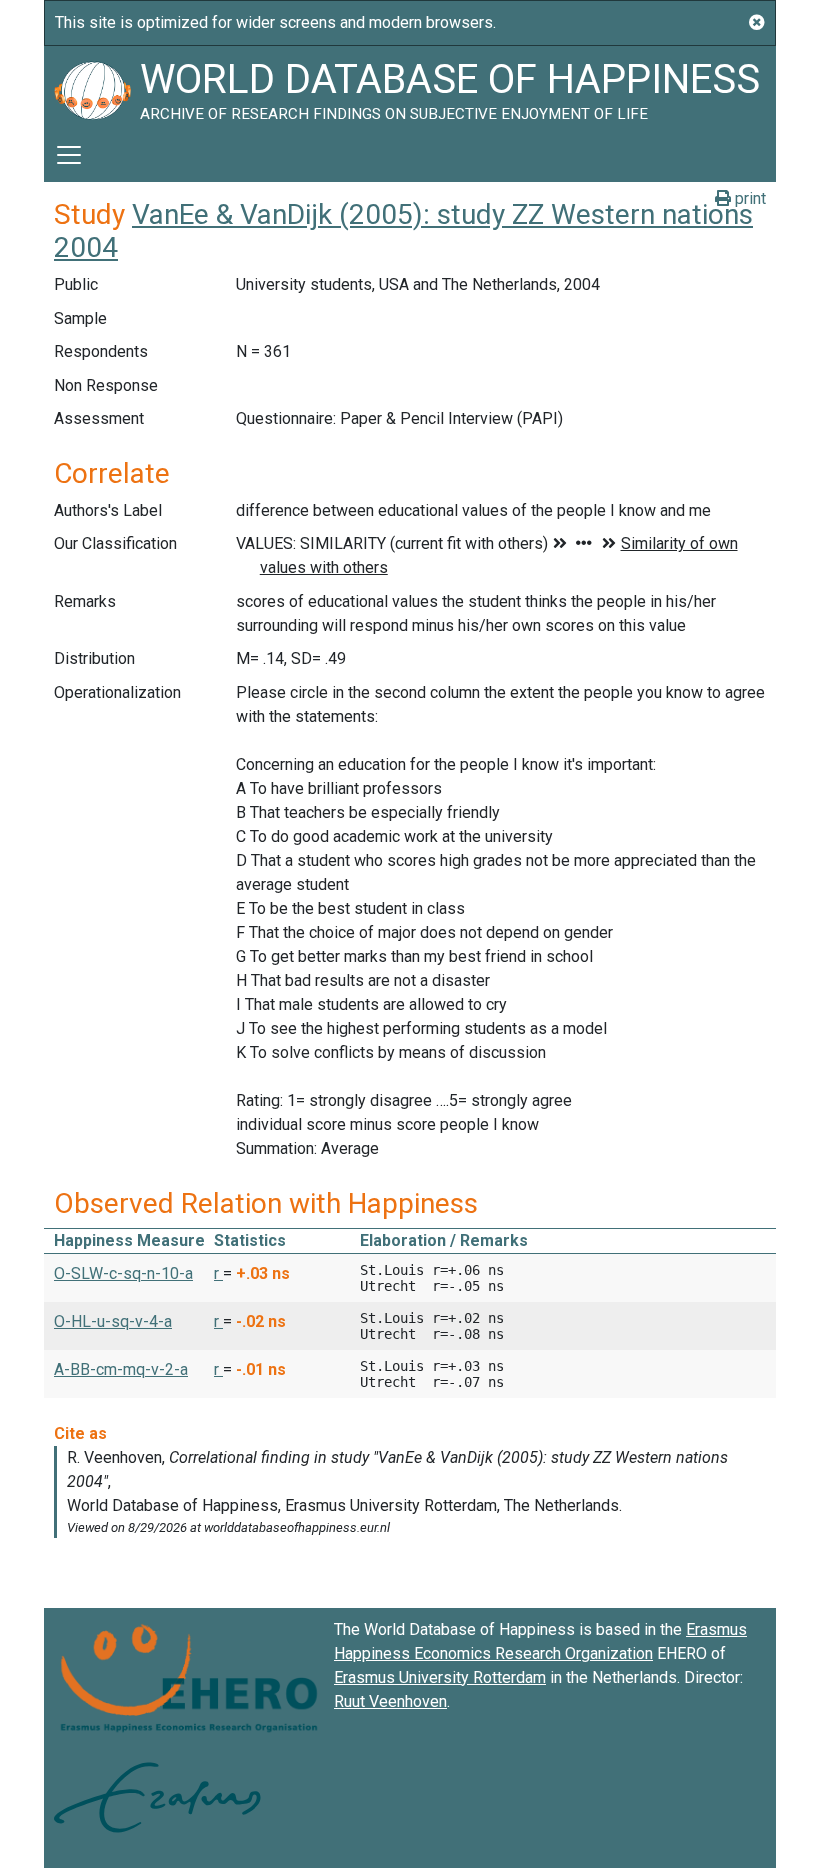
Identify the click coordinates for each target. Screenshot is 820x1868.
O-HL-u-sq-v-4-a (113, 1321)
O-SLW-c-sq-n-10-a (123, 1273)
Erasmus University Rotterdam (440, 1677)
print (748, 198)
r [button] (218, 1273)
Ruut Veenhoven (390, 1701)
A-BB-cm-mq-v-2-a (121, 1369)
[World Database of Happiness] (92, 87)
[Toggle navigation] (69, 155)
